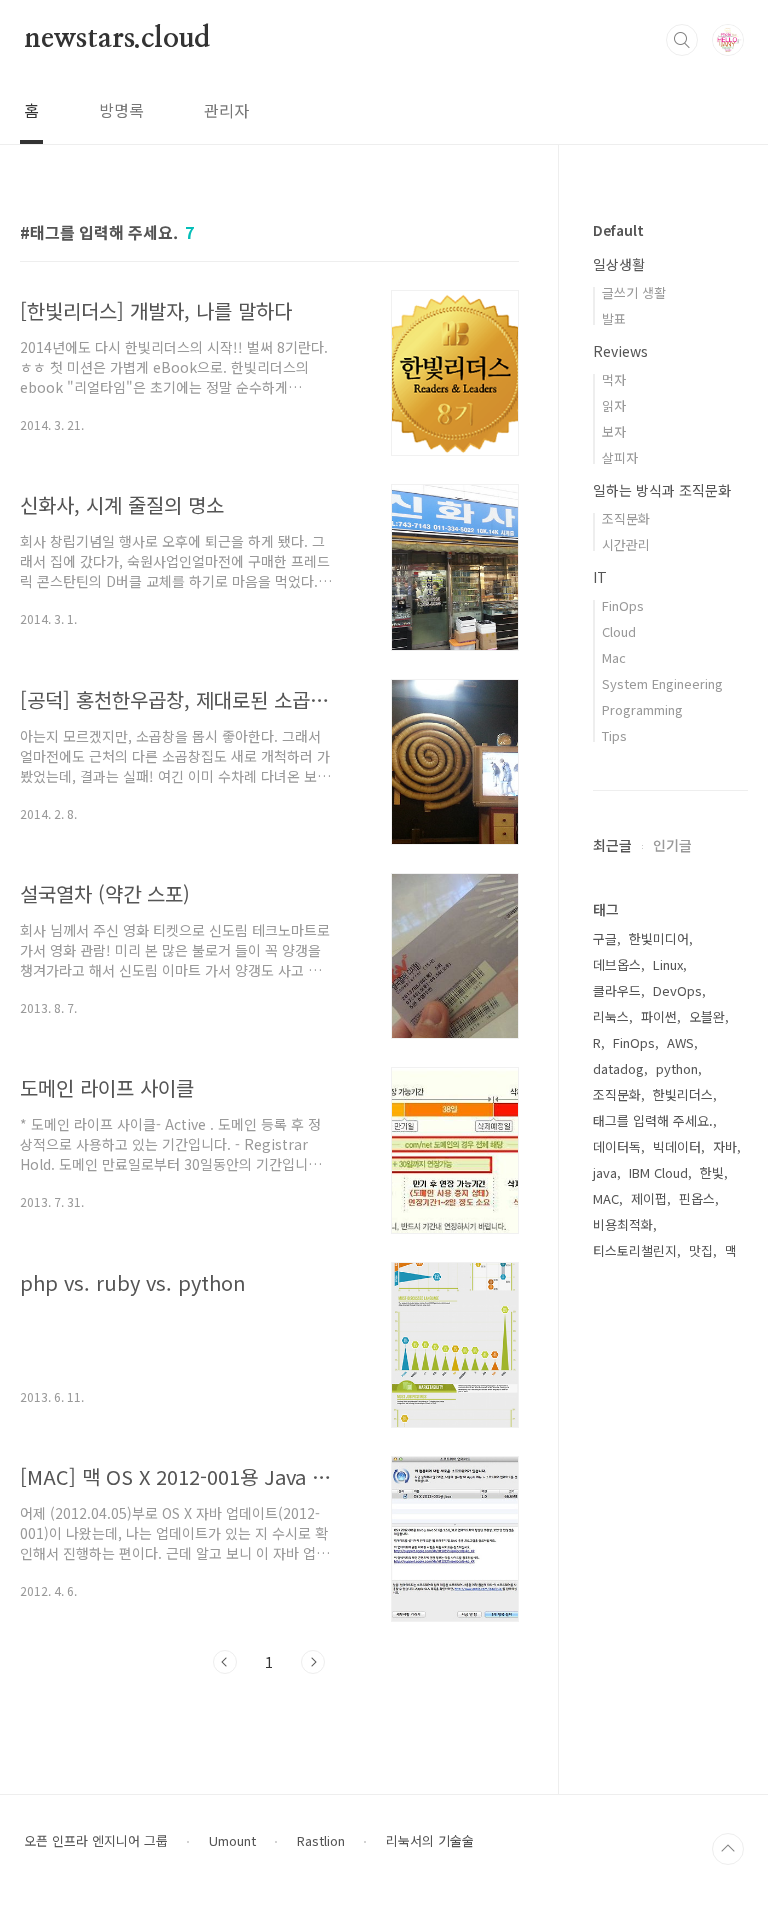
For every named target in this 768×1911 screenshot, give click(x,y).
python (677, 1068)
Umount (232, 1841)
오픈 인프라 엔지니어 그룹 (96, 1841)
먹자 (614, 379)
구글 (605, 938)
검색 (682, 40)
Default (618, 230)
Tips (614, 735)
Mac (614, 657)
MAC (606, 1198)
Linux (668, 964)
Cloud (619, 631)
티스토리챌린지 (635, 1250)
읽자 (614, 405)
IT (600, 577)
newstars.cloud (117, 39)
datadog (618, 1068)
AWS (680, 1042)
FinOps (623, 605)
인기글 (672, 845)
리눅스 (611, 1016)
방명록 (121, 110)
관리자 (226, 110)
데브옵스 (617, 964)
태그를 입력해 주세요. (653, 1120)
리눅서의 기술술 (430, 1841)
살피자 (620, 457)
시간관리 (626, 544)
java (605, 1172)
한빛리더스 (683, 1094)
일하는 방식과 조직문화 (662, 490)
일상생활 (619, 264)
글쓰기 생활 (634, 292)
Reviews (620, 351)
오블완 (707, 1016)
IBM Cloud (658, 1172)
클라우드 (617, 990)
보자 (614, 431)
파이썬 (659, 1016)
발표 (614, 318)
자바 (725, 1146)
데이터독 (617, 1146)
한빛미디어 (659, 938)
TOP (728, 1849)
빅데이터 (677, 1146)
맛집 (701, 1250)
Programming (642, 709)
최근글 (612, 845)
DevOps (677, 990)
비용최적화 (623, 1224)
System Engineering (662, 683)
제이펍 (649, 1198)
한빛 (712, 1172)
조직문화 (626, 518)
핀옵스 (697, 1198)
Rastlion (321, 1841)
